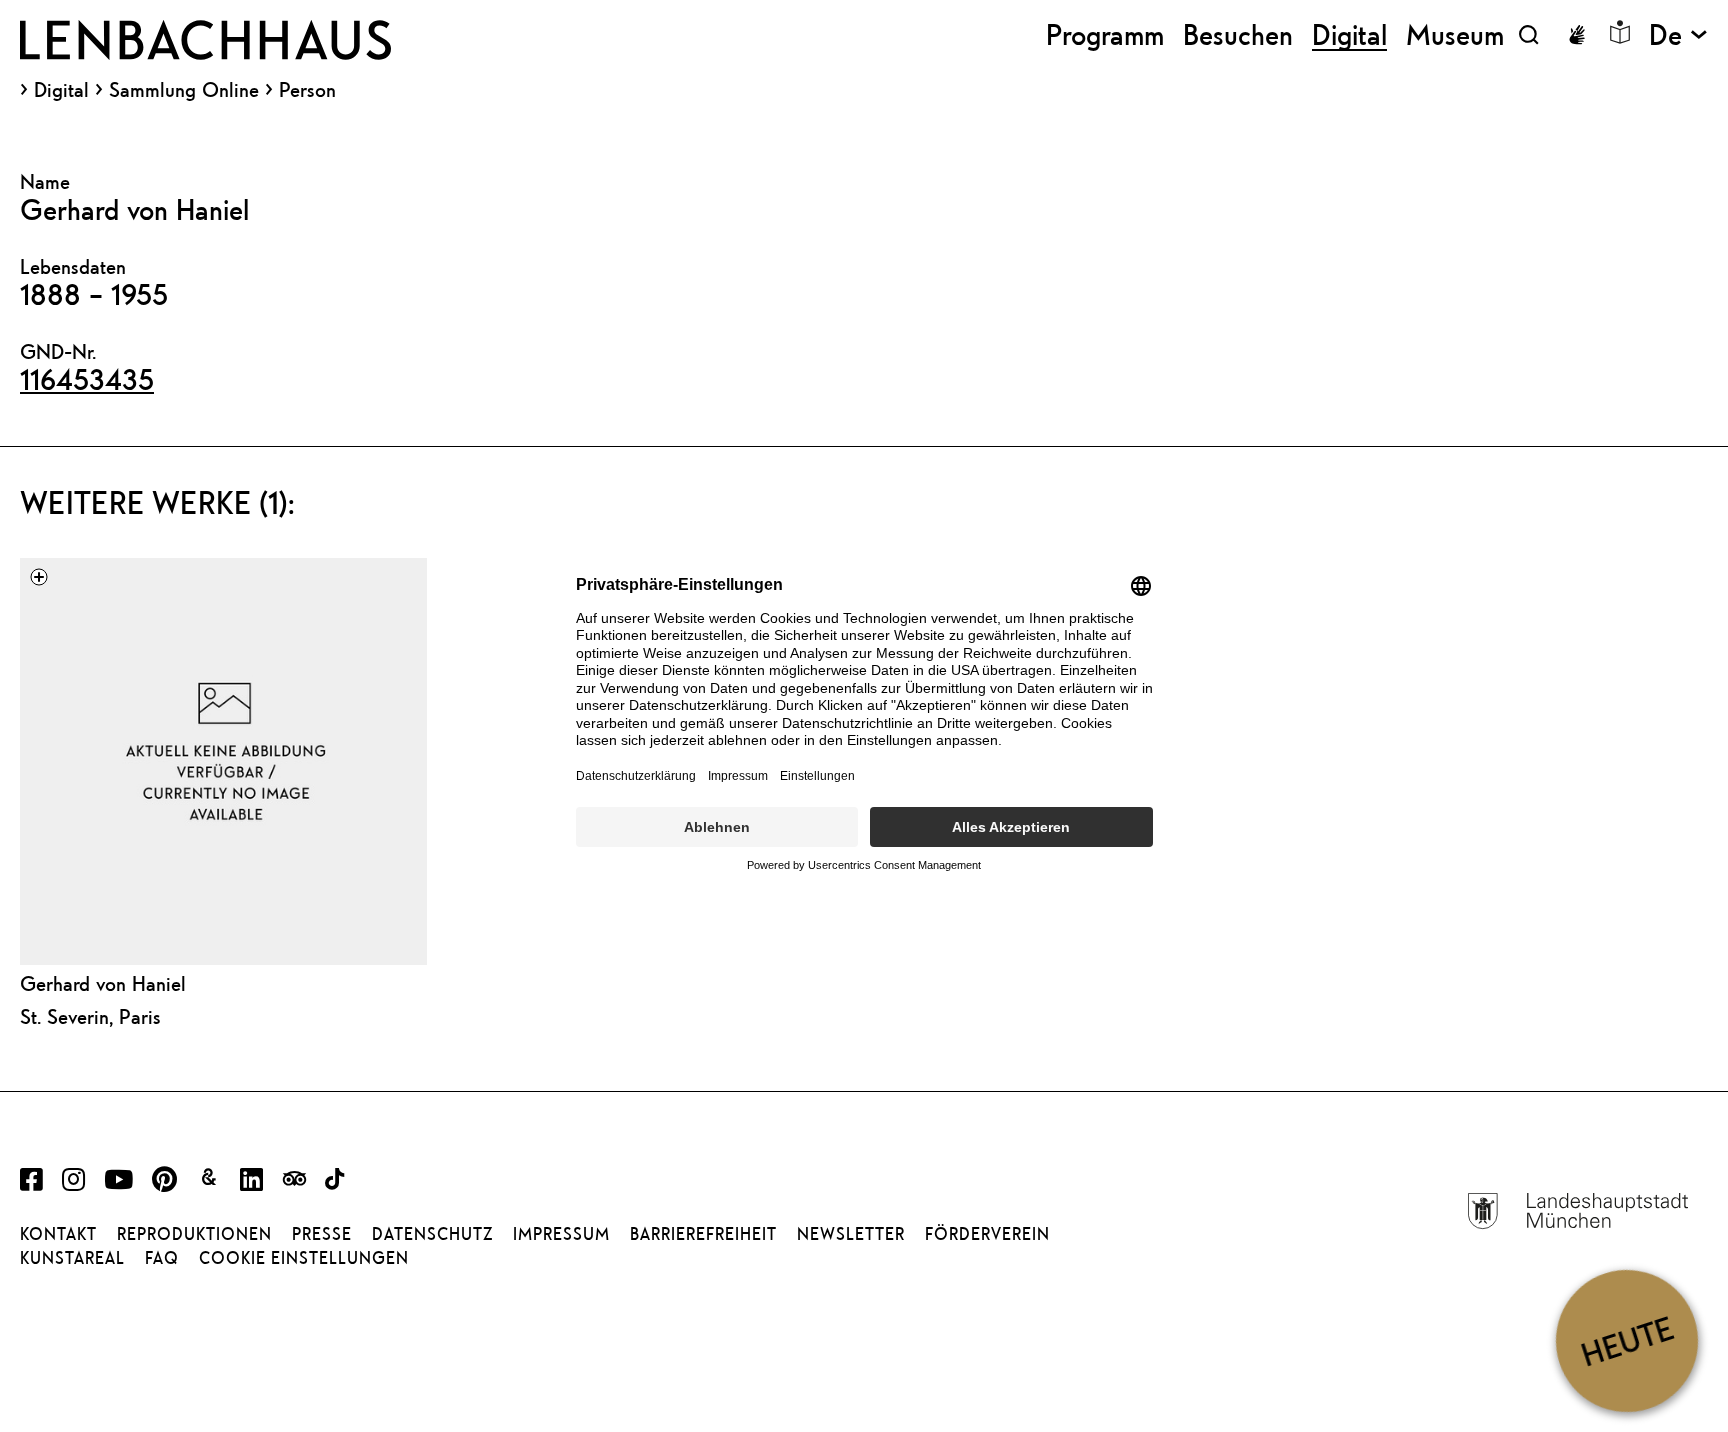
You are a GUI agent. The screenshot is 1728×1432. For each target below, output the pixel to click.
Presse (322, 1234)
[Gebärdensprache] (1577, 35)
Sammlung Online (184, 90)
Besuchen (1238, 34)
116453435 (87, 379)
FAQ (162, 1258)
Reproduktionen (194, 1234)
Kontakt (58, 1234)
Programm (1105, 34)
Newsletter (851, 1234)
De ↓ (1678, 34)
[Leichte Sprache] (1620, 32)
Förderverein (987, 1234)
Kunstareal (72, 1258)
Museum (1455, 34)
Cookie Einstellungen (304, 1258)
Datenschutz (432, 1234)
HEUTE (1626, 1340)
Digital (61, 90)
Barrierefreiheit (703, 1234)
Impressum (561, 1234)
